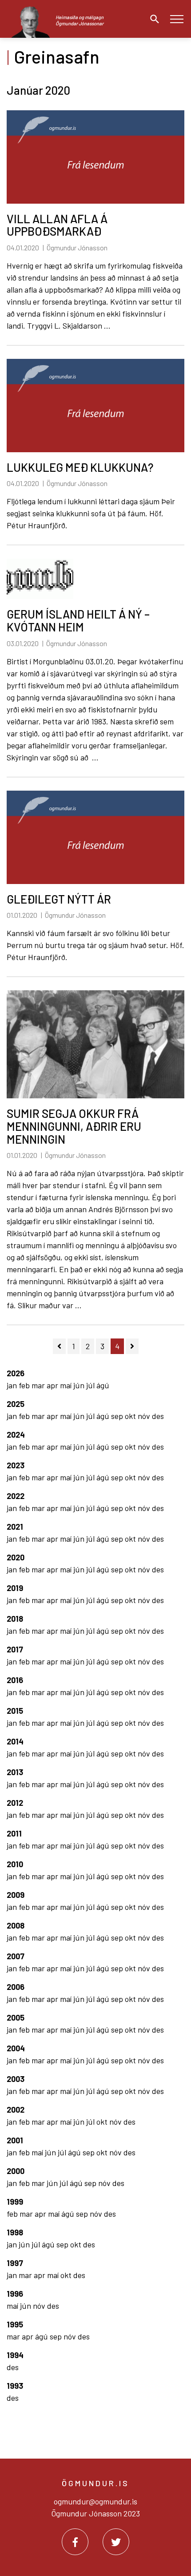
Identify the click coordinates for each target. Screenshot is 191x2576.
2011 (14, 1833)
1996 (15, 2294)
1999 (15, 2202)
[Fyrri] (59, 1346)
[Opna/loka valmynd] (177, 19)
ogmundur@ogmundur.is (95, 2501)
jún (80, 1385)
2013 (15, 1772)
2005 (16, 2017)
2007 (16, 1956)
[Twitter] (116, 2542)
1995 (15, 2324)
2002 (16, 2110)
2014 (15, 1741)
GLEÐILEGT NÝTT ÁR (59, 899)
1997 (15, 2263)
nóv (145, 1416)
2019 (15, 1588)
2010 (15, 1864)
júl (91, 1385)
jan (13, 1385)
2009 (16, 1895)
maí (67, 1385)
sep (118, 1416)
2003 (16, 2079)
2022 (16, 1496)
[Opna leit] (152, 19)
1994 (15, 2355)
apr (53, 1385)
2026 (16, 1373)
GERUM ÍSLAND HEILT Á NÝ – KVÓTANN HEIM (78, 620)
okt (131, 1416)
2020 (16, 1557)
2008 (16, 1925)
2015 (15, 1711)
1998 (15, 2232)
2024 (16, 1435)
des (158, 1416)
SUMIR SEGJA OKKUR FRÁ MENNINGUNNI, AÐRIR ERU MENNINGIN (74, 1126)
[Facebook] (75, 2542)
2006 (16, 1987)
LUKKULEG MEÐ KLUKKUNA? (80, 467)
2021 (15, 1527)
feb (25, 1385)
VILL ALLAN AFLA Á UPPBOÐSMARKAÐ (57, 225)
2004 (16, 2048)
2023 (16, 1465)
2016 (15, 1680)
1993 (15, 2386)
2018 (15, 1619)
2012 (15, 1803)
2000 (16, 2171)
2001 (15, 2140)
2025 (16, 1404)
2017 (15, 1649)
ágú (103, 1385)
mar (39, 1385)
